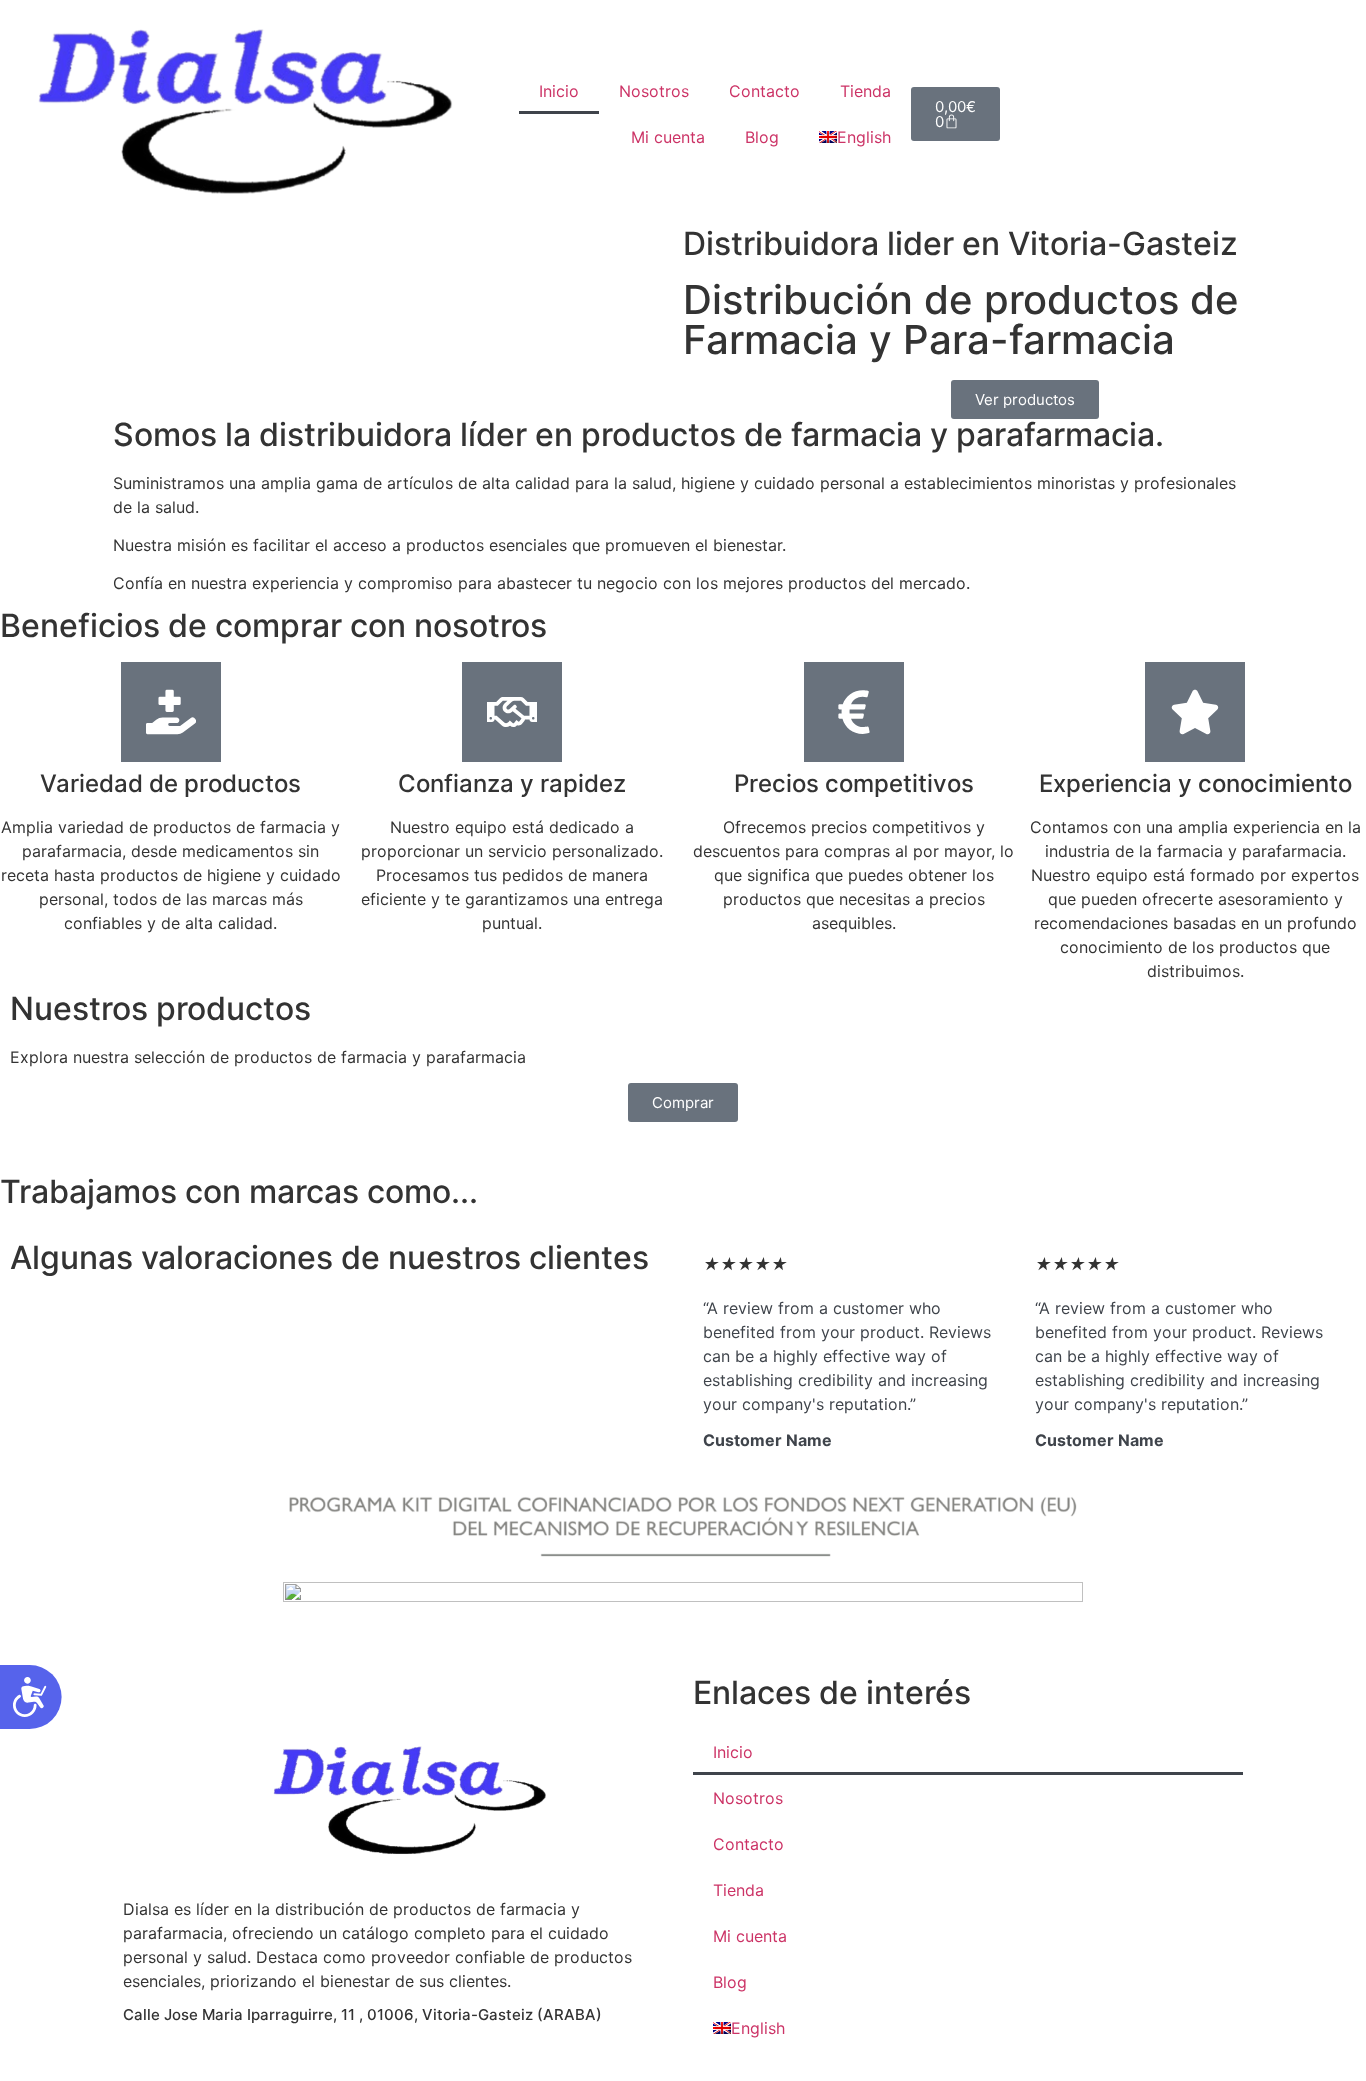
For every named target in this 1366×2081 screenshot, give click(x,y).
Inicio (559, 91)
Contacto (764, 91)
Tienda (865, 91)
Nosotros (654, 91)
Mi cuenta (668, 137)
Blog (762, 137)
